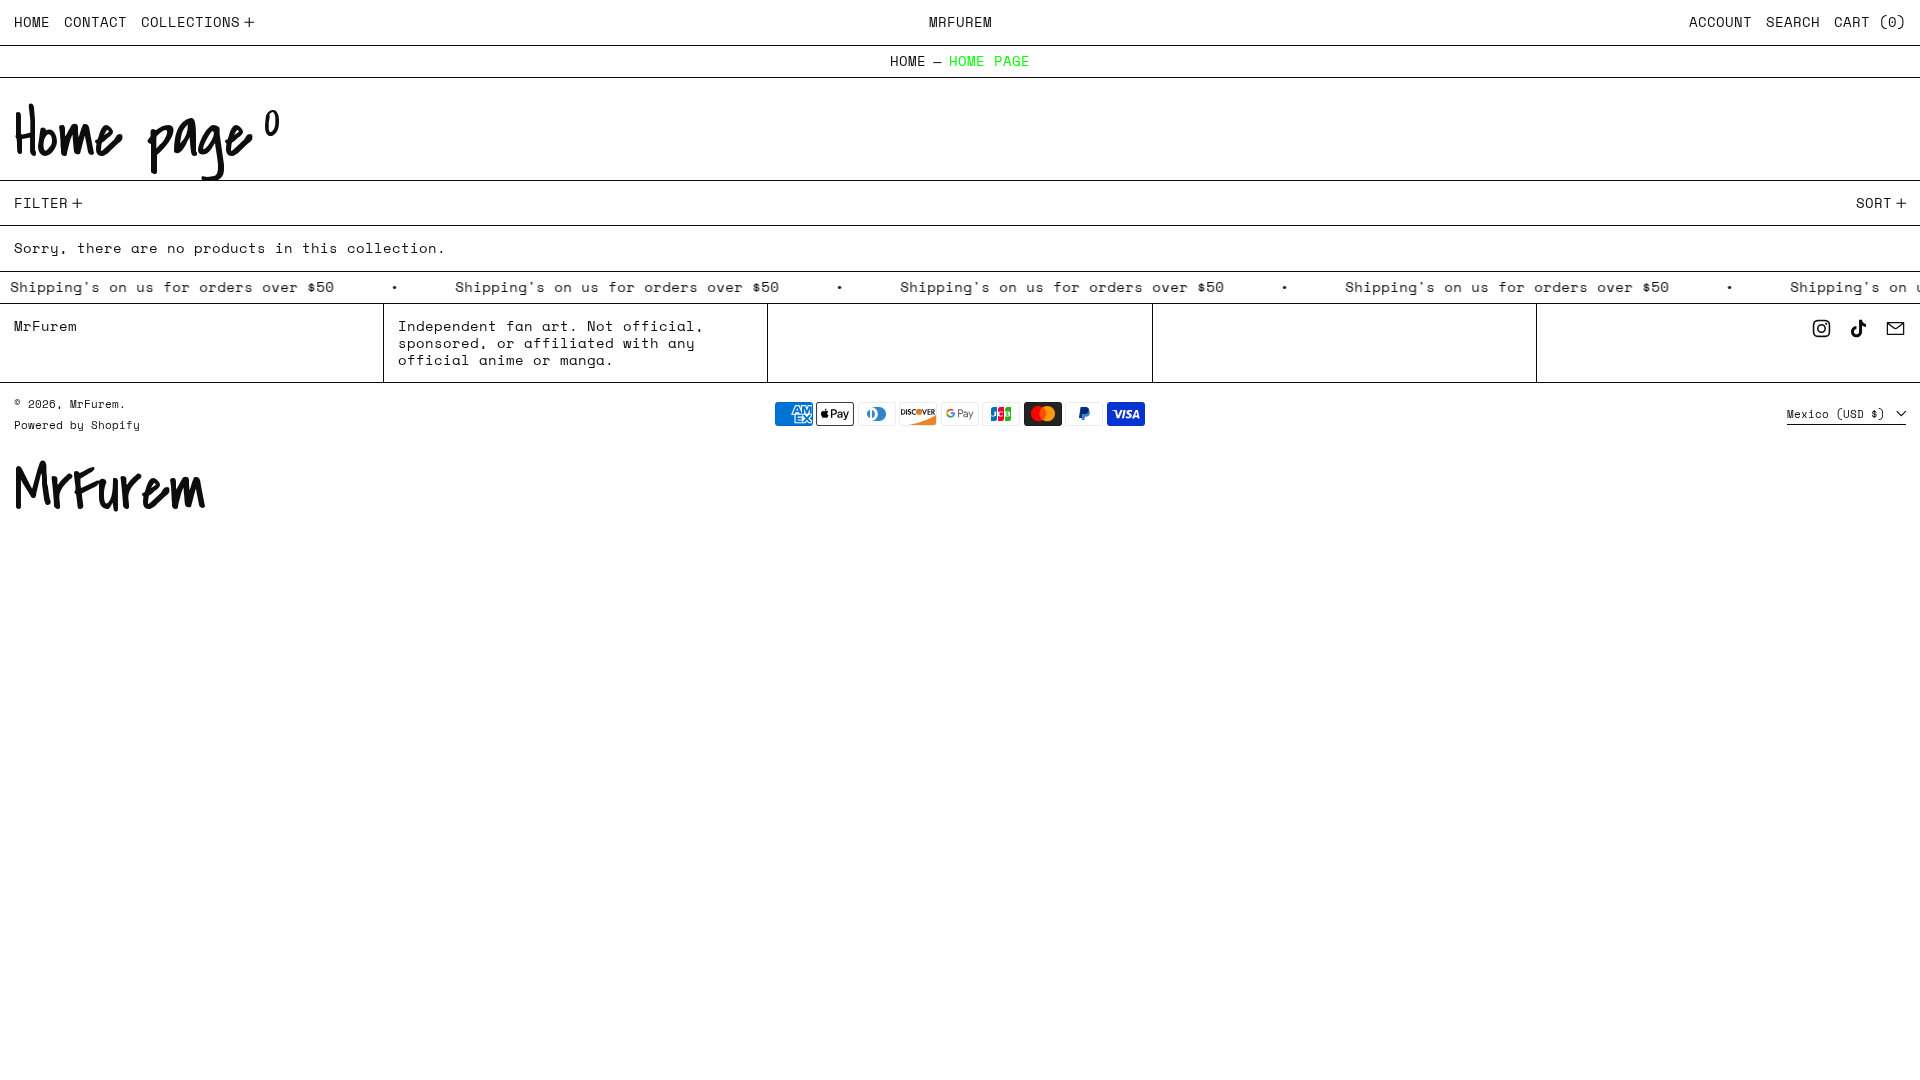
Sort (1874, 202)
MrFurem (960, 21)
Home (908, 61)
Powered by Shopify (77, 424)
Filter (41, 202)
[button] (1793, 22)
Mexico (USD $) (1839, 413)
